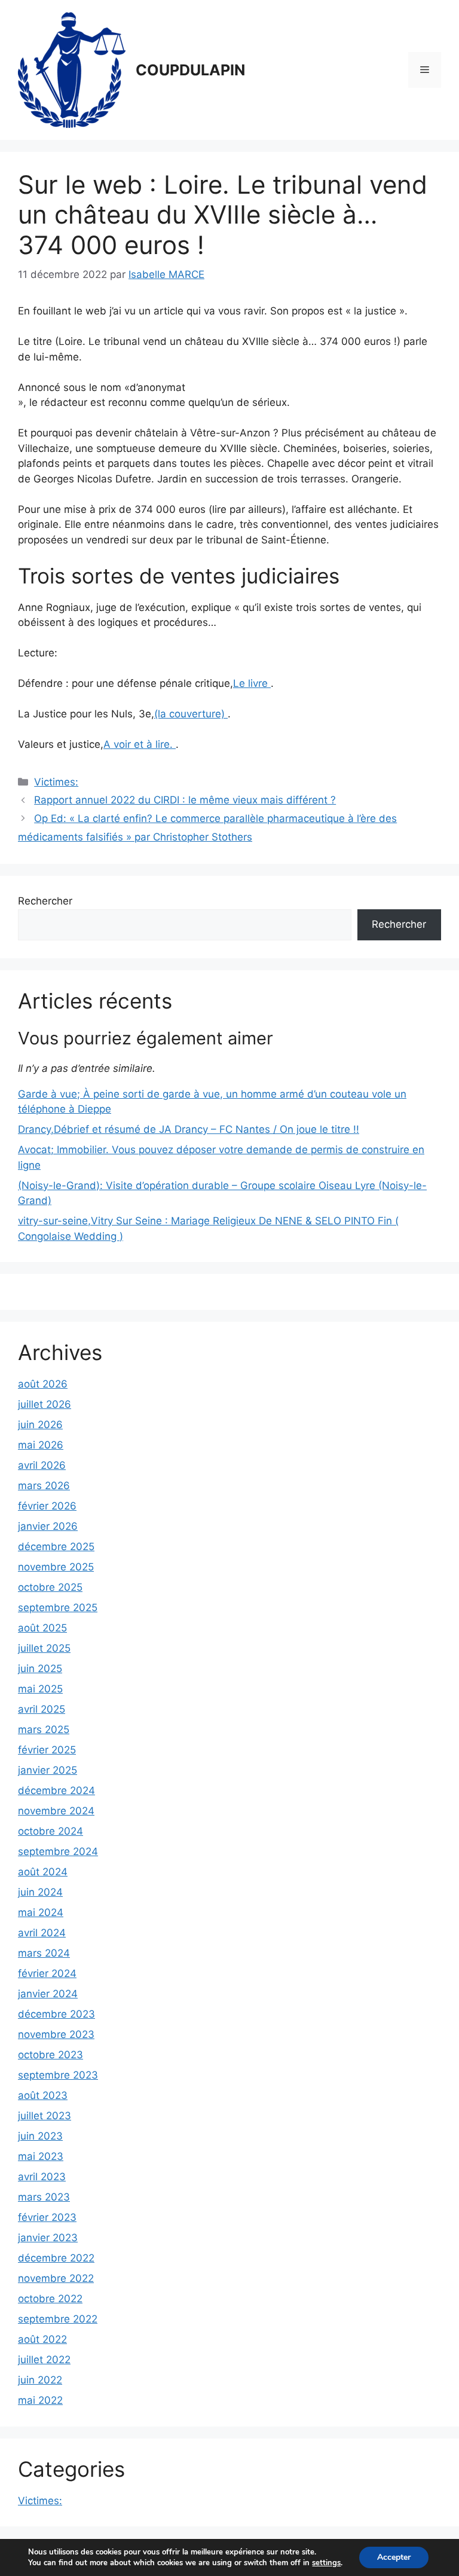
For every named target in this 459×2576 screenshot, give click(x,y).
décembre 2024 (56, 1790)
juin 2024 (40, 1892)
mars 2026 (44, 1486)
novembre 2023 (56, 2034)
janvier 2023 (48, 2238)
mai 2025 (40, 1689)
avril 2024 (42, 1933)
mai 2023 (41, 2156)
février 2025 (47, 1750)
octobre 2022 (50, 2299)
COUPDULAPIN (190, 70)
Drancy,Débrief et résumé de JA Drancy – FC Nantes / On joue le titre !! (189, 1129)
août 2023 (43, 2095)
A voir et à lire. (140, 744)
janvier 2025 (48, 1770)
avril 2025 (42, 1709)
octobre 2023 (51, 2055)
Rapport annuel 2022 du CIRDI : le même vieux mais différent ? (185, 800)
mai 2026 (41, 1445)
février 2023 (47, 2217)
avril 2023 (42, 2177)
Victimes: (56, 782)
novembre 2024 (56, 1811)
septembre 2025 (58, 1608)
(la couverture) (191, 714)
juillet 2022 (44, 2360)
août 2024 (43, 1872)
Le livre (252, 683)
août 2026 (43, 1384)
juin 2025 (40, 1669)
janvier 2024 (48, 1994)
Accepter (394, 2557)
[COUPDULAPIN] (72, 69)
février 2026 (47, 1506)
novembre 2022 (56, 2278)
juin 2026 (40, 1425)
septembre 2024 (58, 1851)
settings (326, 2563)
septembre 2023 (58, 2075)
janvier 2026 (48, 1526)
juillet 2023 (45, 2116)
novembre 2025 (56, 1567)
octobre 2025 (50, 1587)
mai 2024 (41, 1912)
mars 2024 (44, 1953)
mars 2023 (44, 2197)
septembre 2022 (58, 2319)
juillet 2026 (45, 1404)
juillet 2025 (44, 1648)
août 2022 (42, 2339)
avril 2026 (42, 1465)
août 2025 (42, 1628)
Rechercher (45, 901)
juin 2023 (40, 2136)
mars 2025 (44, 1729)
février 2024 (47, 1973)
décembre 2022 (56, 2258)
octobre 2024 (51, 1831)
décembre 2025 (56, 1547)
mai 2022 (40, 2400)
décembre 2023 (56, 2014)
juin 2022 (40, 2380)
